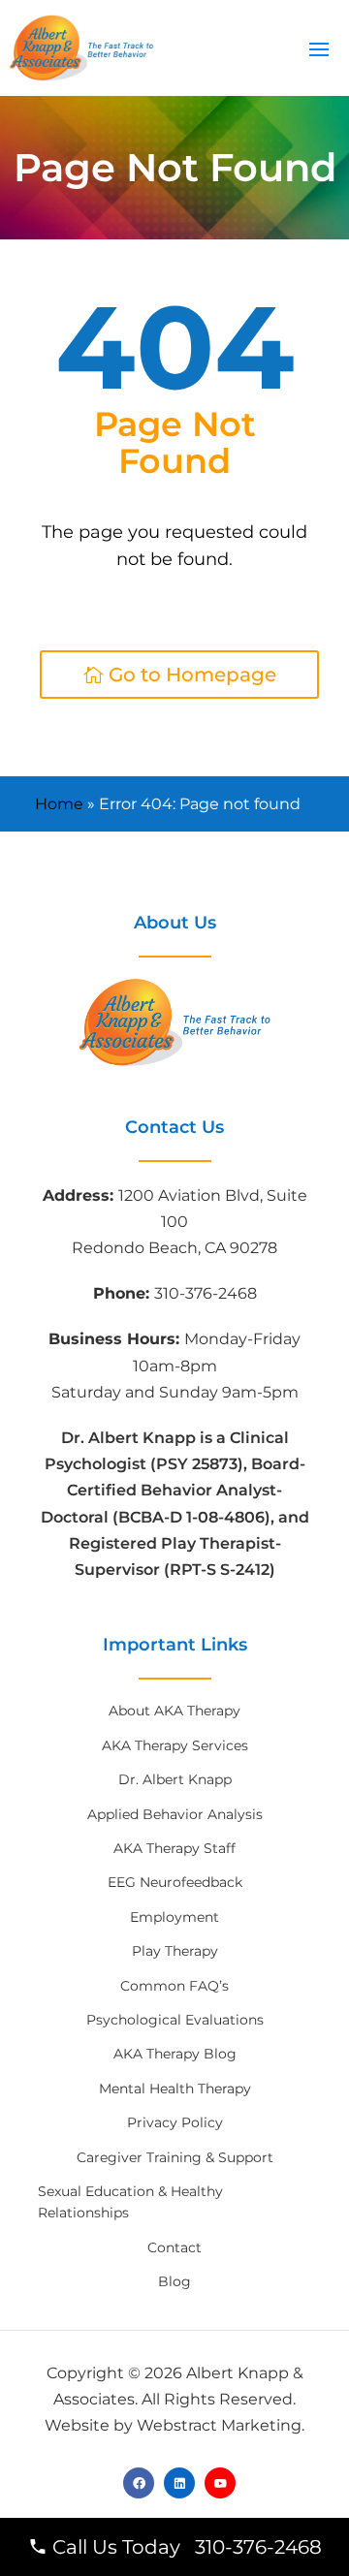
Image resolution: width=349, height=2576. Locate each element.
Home (59, 804)
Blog (174, 2281)
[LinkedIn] (179, 2483)
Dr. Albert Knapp (175, 1779)
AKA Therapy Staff (174, 1848)
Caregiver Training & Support (175, 2157)
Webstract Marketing (219, 2425)
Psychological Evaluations (175, 2020)
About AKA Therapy (174, 1711)
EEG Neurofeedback (175, 1882)
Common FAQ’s (174, 1986)
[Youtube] (220, 2483)
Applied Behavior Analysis (175, 1814)
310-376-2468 (206, 1293)
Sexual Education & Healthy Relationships (130, 2202)
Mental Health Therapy (175, 2089)
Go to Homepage (192, 675)
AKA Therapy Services (175, 1745)
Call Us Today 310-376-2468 (185, 2547)
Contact (174, 2247)
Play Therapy (175, 1951)
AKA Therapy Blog (175, 2054)
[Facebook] (139, 2483)
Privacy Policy (175, 2122)
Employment (174, 1917)
